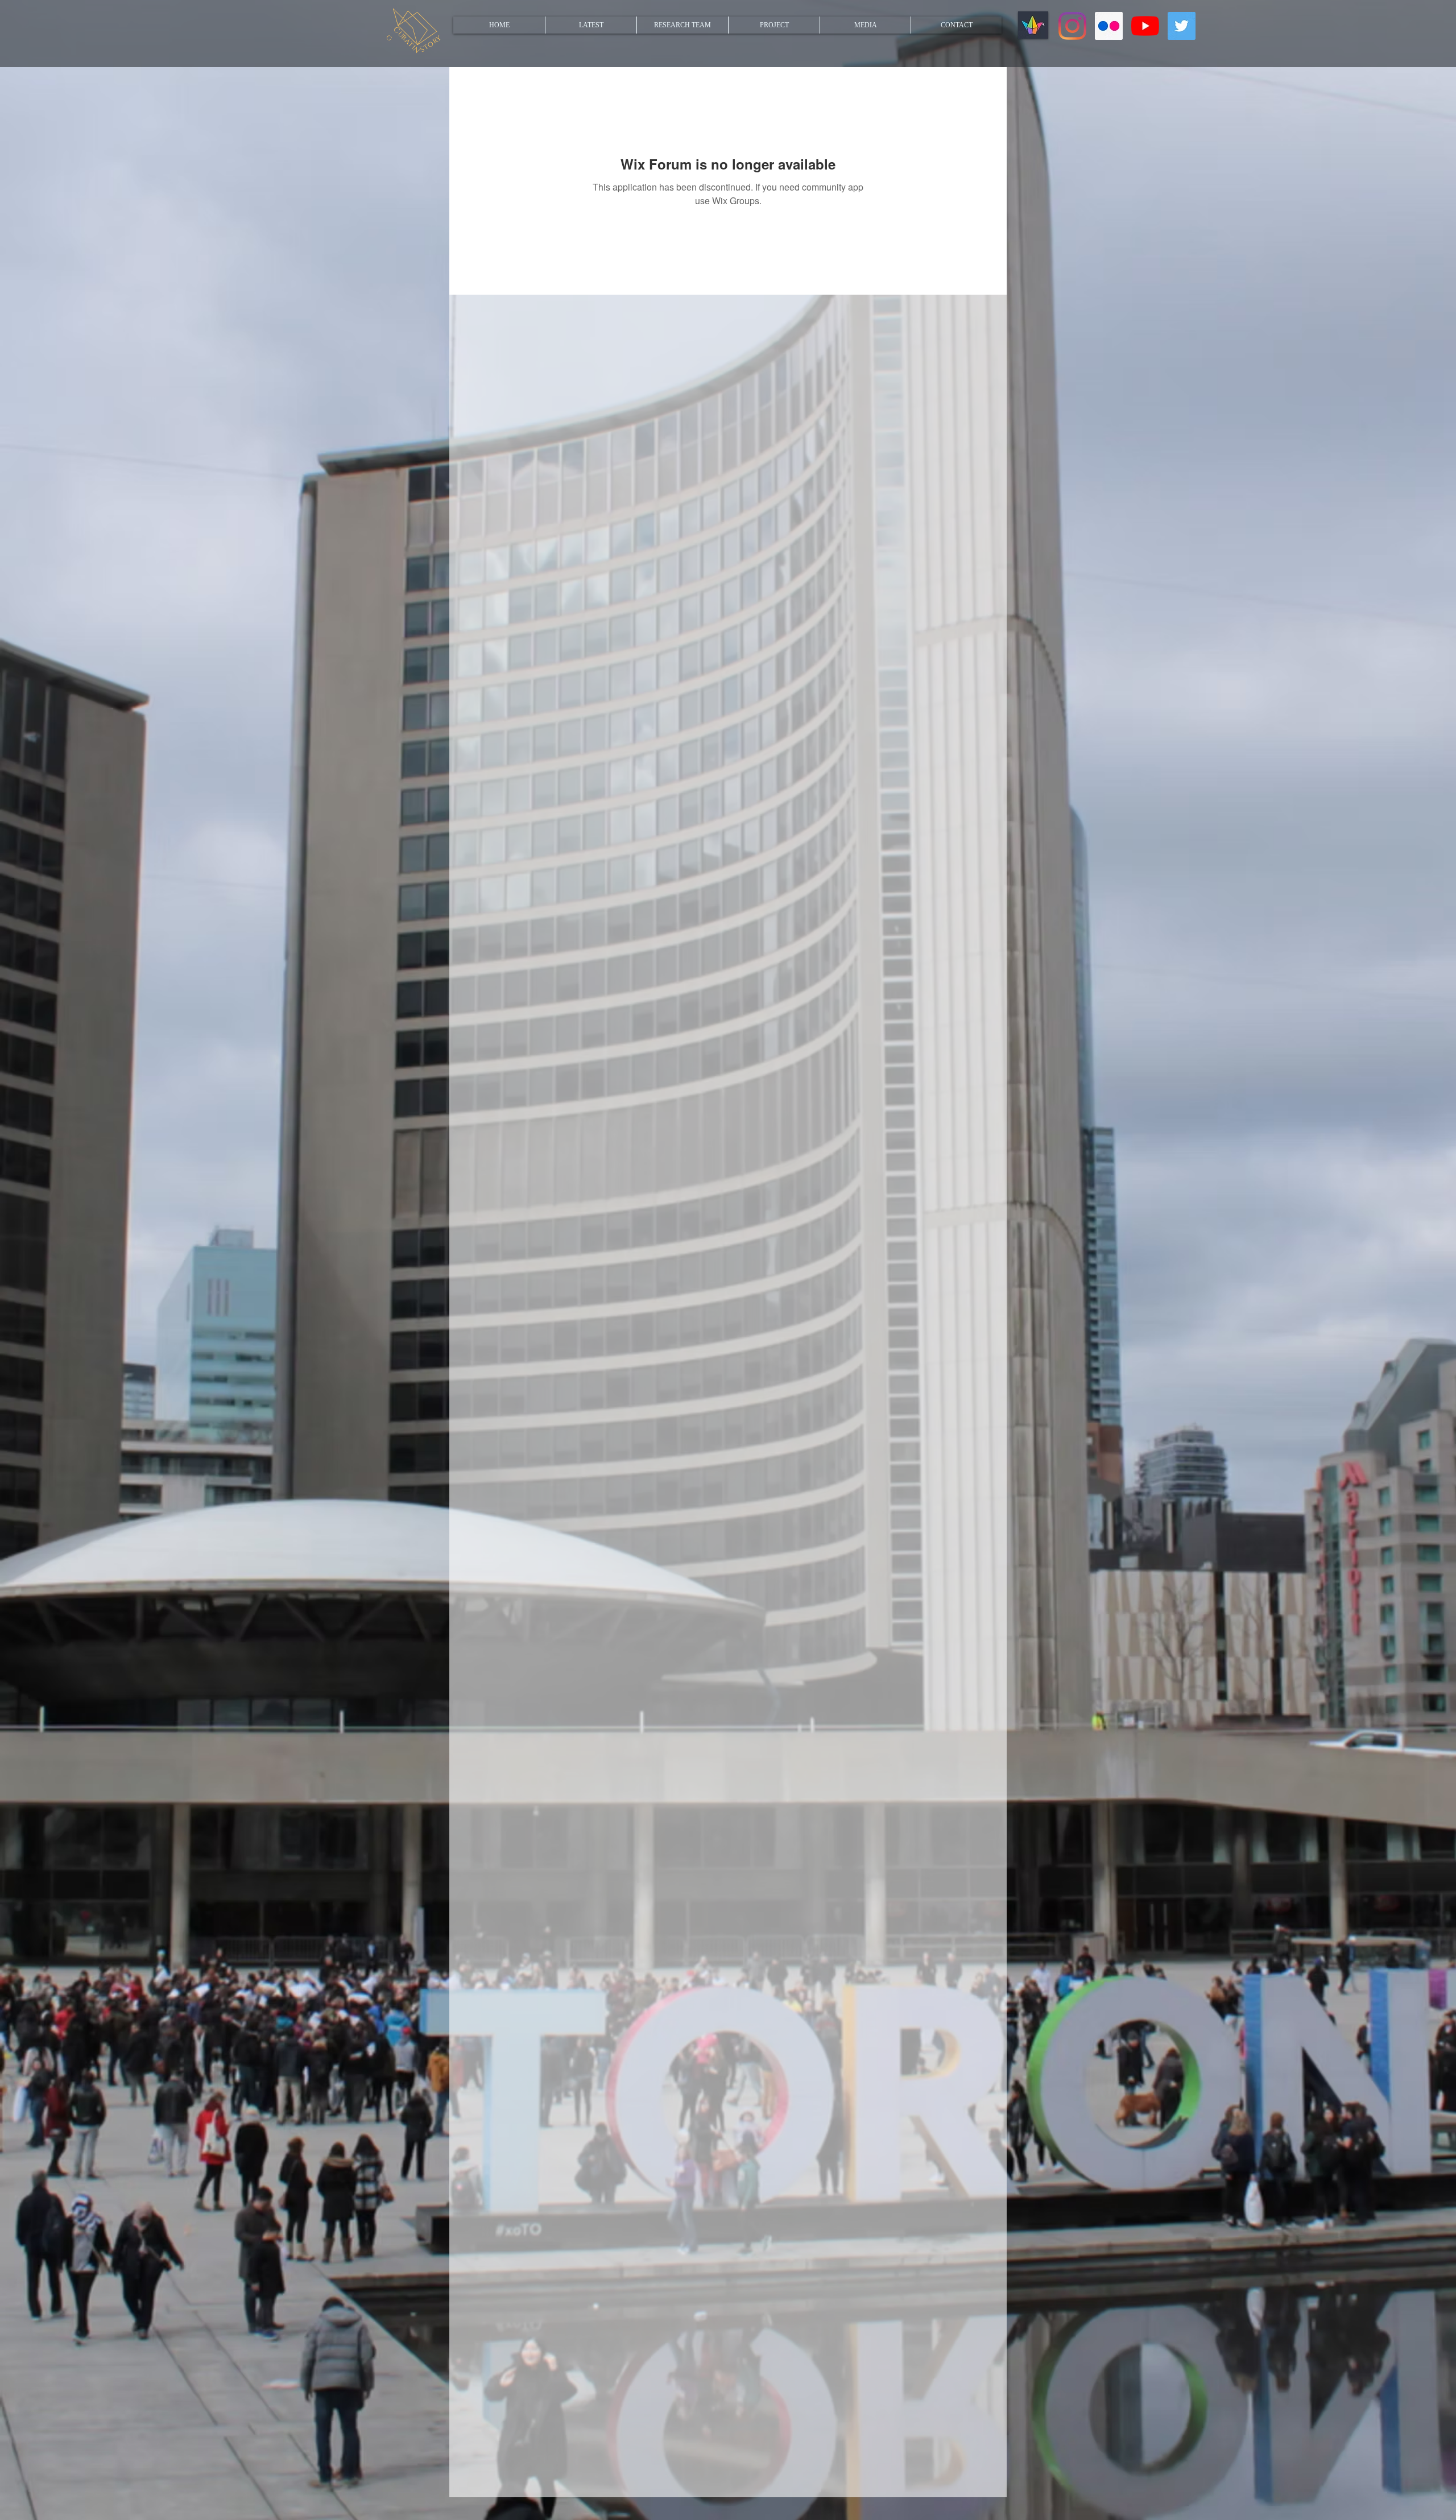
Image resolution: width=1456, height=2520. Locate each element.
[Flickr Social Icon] (1109, 26)
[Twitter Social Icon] (1182, 26)
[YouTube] (1145, 26)
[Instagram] (1072, 26)
